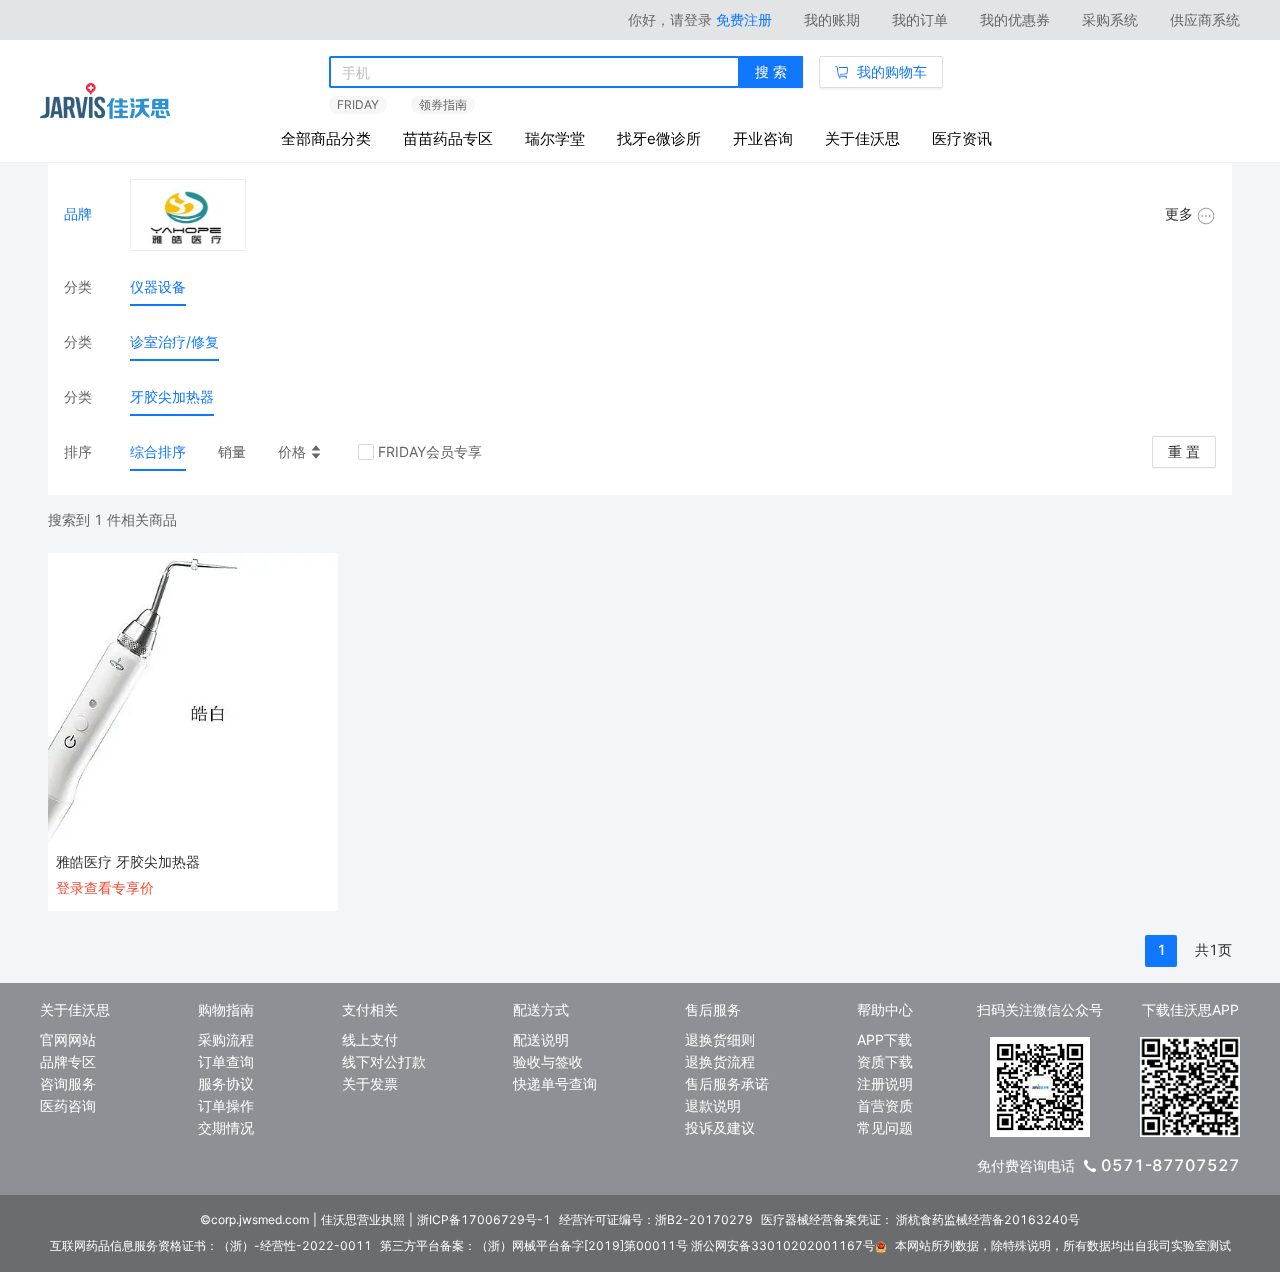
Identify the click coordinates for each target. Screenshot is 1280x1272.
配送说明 (541, 1039)
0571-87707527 (1170, 1165)
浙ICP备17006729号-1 (484, 1219)
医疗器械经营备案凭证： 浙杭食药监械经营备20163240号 (920, 1219)
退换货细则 (720, 1039)
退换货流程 (720, 1061)
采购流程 (226, 1039)
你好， (670, 19)
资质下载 (885, 1061)
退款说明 (713, 1105)
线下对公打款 (384, 1061)
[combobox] (534, 73)
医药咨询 (68, 1105)
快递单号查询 (555, 1083)
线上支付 (370, 1039)
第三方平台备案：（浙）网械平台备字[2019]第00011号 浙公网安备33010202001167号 (627, 1245)
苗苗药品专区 (448, 138)
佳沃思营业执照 (363, 1219)
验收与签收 (548, 1061)
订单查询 (226, 1061)
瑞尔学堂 (555, 138)
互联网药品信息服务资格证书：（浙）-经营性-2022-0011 (211, 1245)
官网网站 (68, 1039)
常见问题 (885, 1127)
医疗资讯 (962, 138)
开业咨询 (763, 138)
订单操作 (226, 1105)
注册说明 (885, 1083)
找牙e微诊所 (659, 138)
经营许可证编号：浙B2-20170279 (656, 1219)
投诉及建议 (720, 1127)
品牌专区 (68, 1061)
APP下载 (884, 1039)
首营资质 (885, 1105)
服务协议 (226, 1083)
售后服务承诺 (727, 1083)
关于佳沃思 (862, 138)
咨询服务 (68, 1083)
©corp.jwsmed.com (254, 1219)
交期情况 (226, 1127)
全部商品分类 (326, 138)
